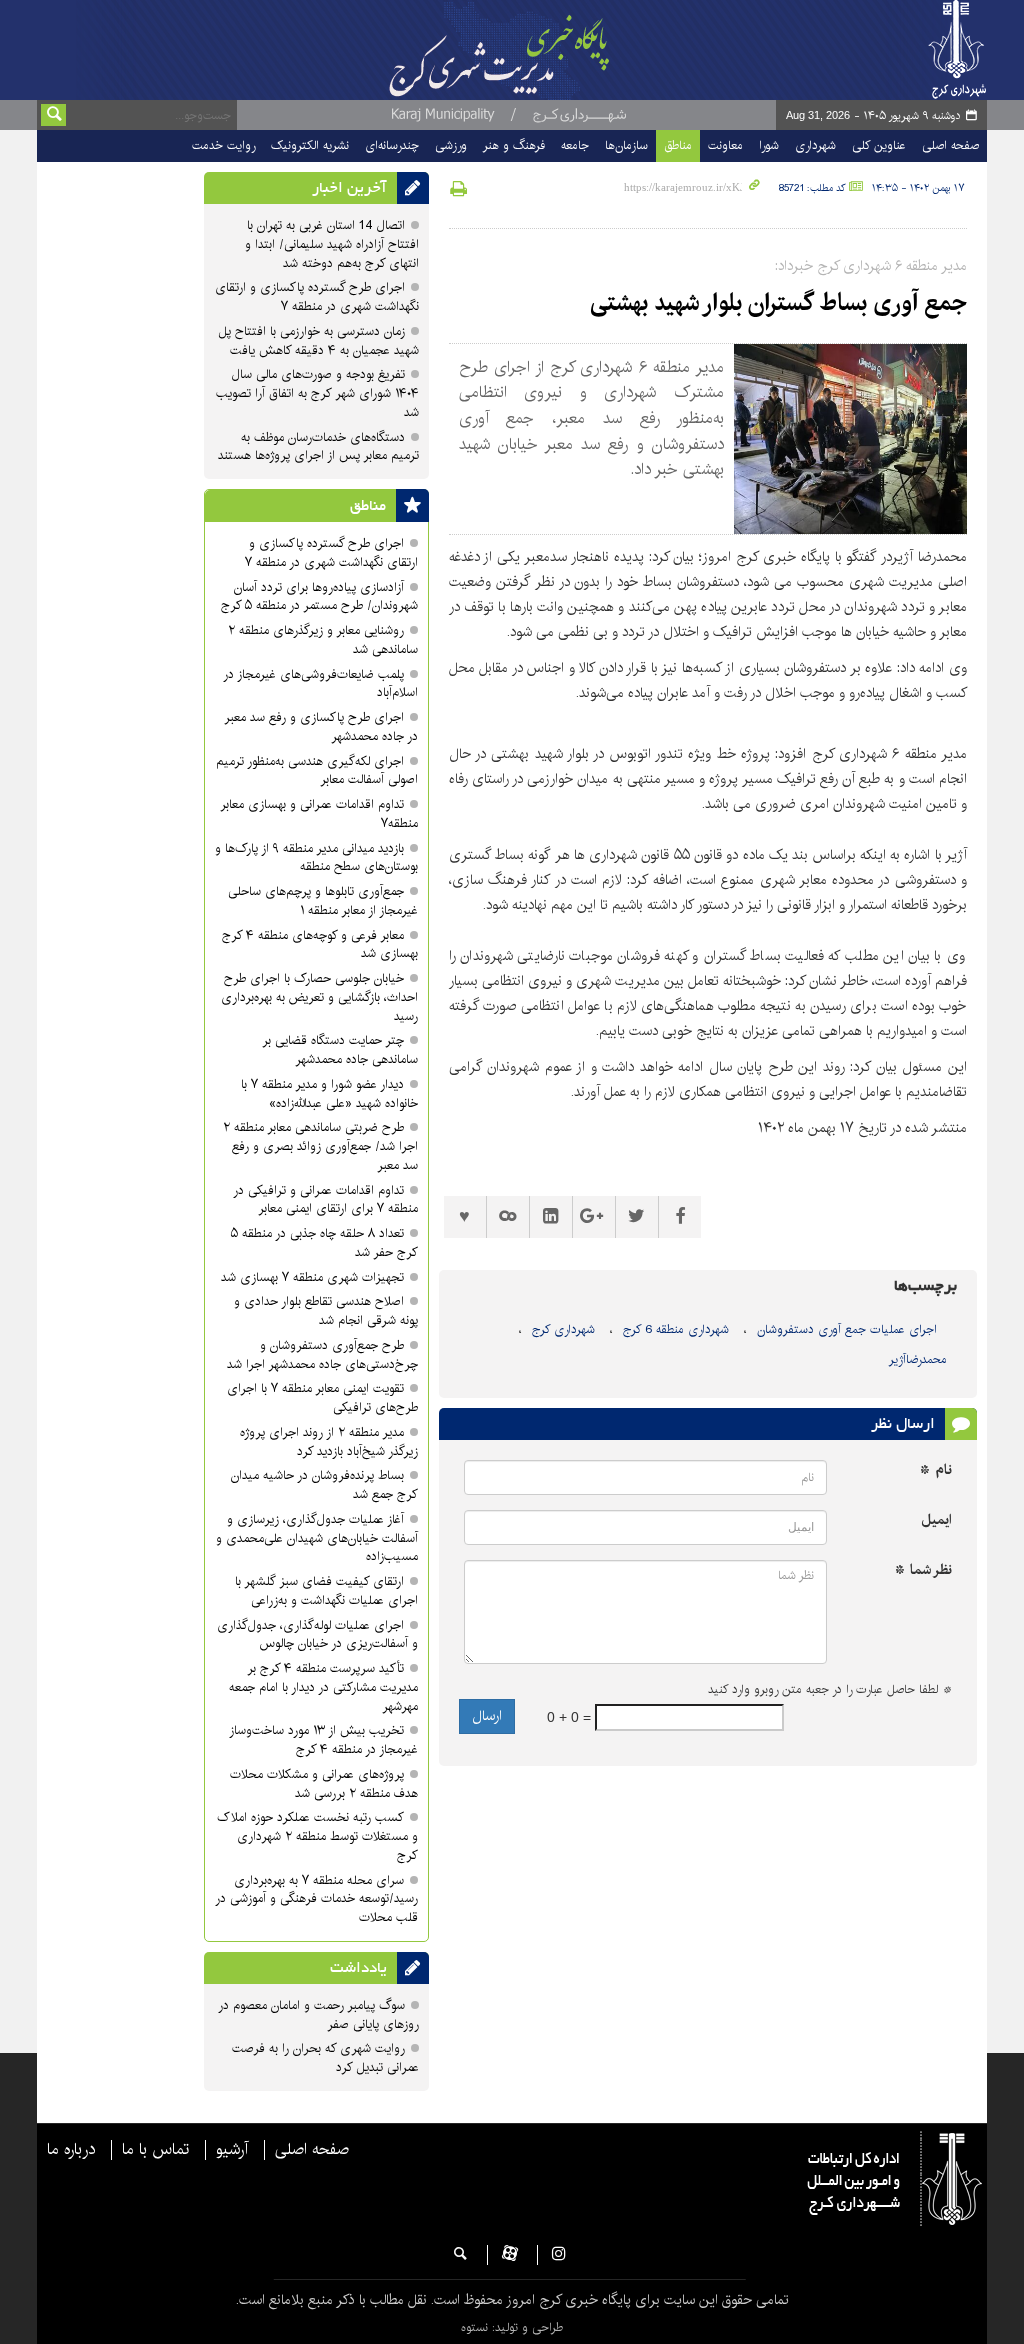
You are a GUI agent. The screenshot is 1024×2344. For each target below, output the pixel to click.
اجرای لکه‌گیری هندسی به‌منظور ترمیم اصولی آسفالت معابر (317, 771)
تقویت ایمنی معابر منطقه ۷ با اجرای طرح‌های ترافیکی (322, 1398)
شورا (769, 145)
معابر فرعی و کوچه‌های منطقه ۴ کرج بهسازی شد (320, 945)
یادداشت (358, 1968)
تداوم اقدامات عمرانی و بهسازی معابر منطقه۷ (319, 814)
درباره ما (71, 2150)
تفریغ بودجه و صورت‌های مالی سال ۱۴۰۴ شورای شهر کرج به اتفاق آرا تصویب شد (317, 393)
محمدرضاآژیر (918, 1359)
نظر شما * (923, 1570)
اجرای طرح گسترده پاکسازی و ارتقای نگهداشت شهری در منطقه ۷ (317, 297)
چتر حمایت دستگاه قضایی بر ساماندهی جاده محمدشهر (340, 1050)
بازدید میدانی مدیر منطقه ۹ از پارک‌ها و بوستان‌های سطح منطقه (316, 858)
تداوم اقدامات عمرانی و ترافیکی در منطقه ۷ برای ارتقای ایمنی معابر (325, 1200)
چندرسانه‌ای (392, 145)
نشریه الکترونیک (310, 145)
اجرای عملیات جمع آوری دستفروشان (847, 1329)
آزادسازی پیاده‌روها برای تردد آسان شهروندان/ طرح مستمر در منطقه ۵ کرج (319, 597)
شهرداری (815, 145)
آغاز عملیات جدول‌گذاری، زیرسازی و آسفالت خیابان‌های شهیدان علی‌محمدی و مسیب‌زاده (317, 1538)
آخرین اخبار (349, 188)
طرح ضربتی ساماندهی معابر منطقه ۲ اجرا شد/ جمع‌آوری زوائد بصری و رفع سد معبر (320, 1146)
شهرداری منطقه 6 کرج (676, 1329)
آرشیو (232, 2150)
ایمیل (936, 1520)
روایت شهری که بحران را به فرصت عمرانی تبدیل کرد (325, 2058)
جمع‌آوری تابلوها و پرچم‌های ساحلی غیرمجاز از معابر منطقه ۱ (323, 901)
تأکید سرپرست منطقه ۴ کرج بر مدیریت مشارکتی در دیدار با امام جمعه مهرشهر (323, 1687)
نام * (936, 1470)
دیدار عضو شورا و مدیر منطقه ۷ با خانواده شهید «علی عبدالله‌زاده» (329, 1094)
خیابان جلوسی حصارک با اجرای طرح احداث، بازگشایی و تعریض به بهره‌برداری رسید (319, 997)
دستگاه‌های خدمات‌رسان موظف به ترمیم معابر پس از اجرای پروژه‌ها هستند (318, 447)
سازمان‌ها (626, 145)
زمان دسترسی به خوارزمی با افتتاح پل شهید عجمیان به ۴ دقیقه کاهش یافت (318, 341)
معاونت (725, 145)
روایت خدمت (223, 145)
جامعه (575, 145)
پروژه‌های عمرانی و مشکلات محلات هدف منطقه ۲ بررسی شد (324, 1784)
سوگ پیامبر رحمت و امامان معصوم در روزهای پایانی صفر (318, 2015)
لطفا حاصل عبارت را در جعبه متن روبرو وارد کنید (830, 1690)
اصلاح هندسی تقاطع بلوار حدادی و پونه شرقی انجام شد (326, 1311)
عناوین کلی (879, 145)
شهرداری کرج (563, 1329)
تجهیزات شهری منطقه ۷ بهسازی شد (312, 1277)
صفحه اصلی (950, 145)
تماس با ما (155, 2150)
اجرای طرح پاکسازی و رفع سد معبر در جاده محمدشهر (321, 727)
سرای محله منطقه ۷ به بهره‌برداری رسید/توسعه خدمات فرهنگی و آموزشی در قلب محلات (316, 1899)
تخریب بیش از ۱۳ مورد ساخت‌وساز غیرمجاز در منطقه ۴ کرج (323, 1740)
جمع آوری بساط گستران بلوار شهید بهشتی (778, 303)
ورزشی (451, 145)
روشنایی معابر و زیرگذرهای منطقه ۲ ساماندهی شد (323, 640)
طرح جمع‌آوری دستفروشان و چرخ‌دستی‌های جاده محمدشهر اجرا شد (322, 1355)
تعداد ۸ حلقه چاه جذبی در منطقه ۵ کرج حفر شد (324, 1243)
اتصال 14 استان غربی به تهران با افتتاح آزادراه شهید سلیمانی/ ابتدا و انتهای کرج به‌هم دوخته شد (332, 244)
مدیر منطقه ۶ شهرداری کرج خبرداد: (871, 266)
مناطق (678, 145)
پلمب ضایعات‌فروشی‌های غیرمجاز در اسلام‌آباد (320, 684)
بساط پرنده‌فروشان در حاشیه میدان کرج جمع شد (324, 1485)
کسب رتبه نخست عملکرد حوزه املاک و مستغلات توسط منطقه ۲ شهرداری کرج (317, 1836)
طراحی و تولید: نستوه (512, 2327)
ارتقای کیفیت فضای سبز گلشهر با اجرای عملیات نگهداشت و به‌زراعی (326, 1591)
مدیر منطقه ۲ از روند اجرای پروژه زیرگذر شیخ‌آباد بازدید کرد (329, 1442)
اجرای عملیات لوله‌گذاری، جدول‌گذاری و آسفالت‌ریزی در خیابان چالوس (317, 1635)
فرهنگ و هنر (514, 145)
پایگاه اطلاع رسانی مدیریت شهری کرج (515, 50)
